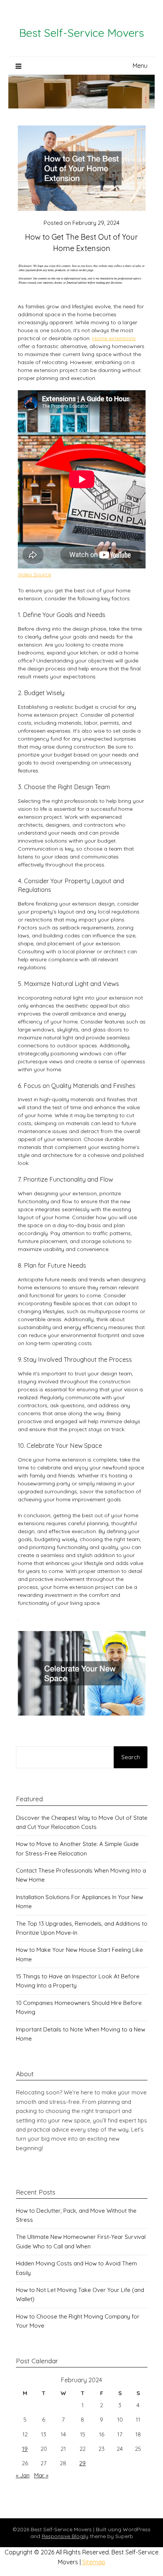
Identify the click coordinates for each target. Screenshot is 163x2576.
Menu (140, 66)
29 (82, 2463)
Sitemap (94, 2562)
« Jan (23, 2475)
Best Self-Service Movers (81, 33)
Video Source (34, 575)
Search (131, 1757)
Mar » (41, 2475)
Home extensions (114, 338)
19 (25, 2449)
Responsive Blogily (65, 2536)
